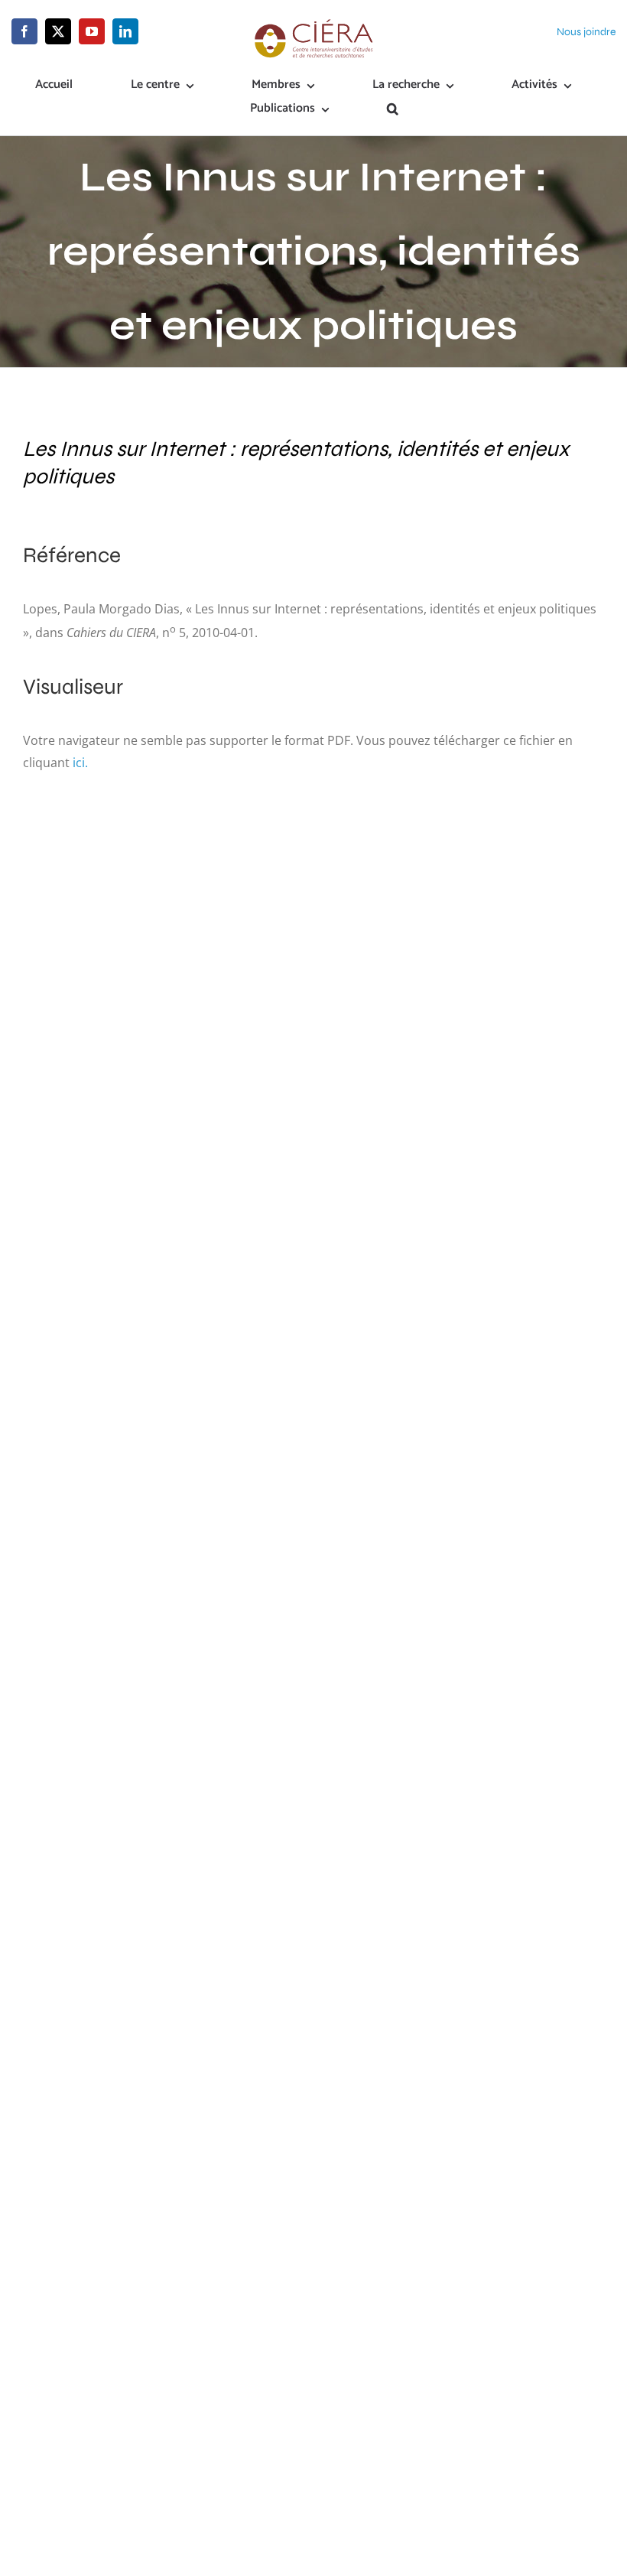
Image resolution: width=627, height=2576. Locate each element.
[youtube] (92, 31)
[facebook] (24, 31)
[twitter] (58, 31)
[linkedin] (125, 31)
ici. (80, 763)
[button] (393, 110)
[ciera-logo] (313, 24)
